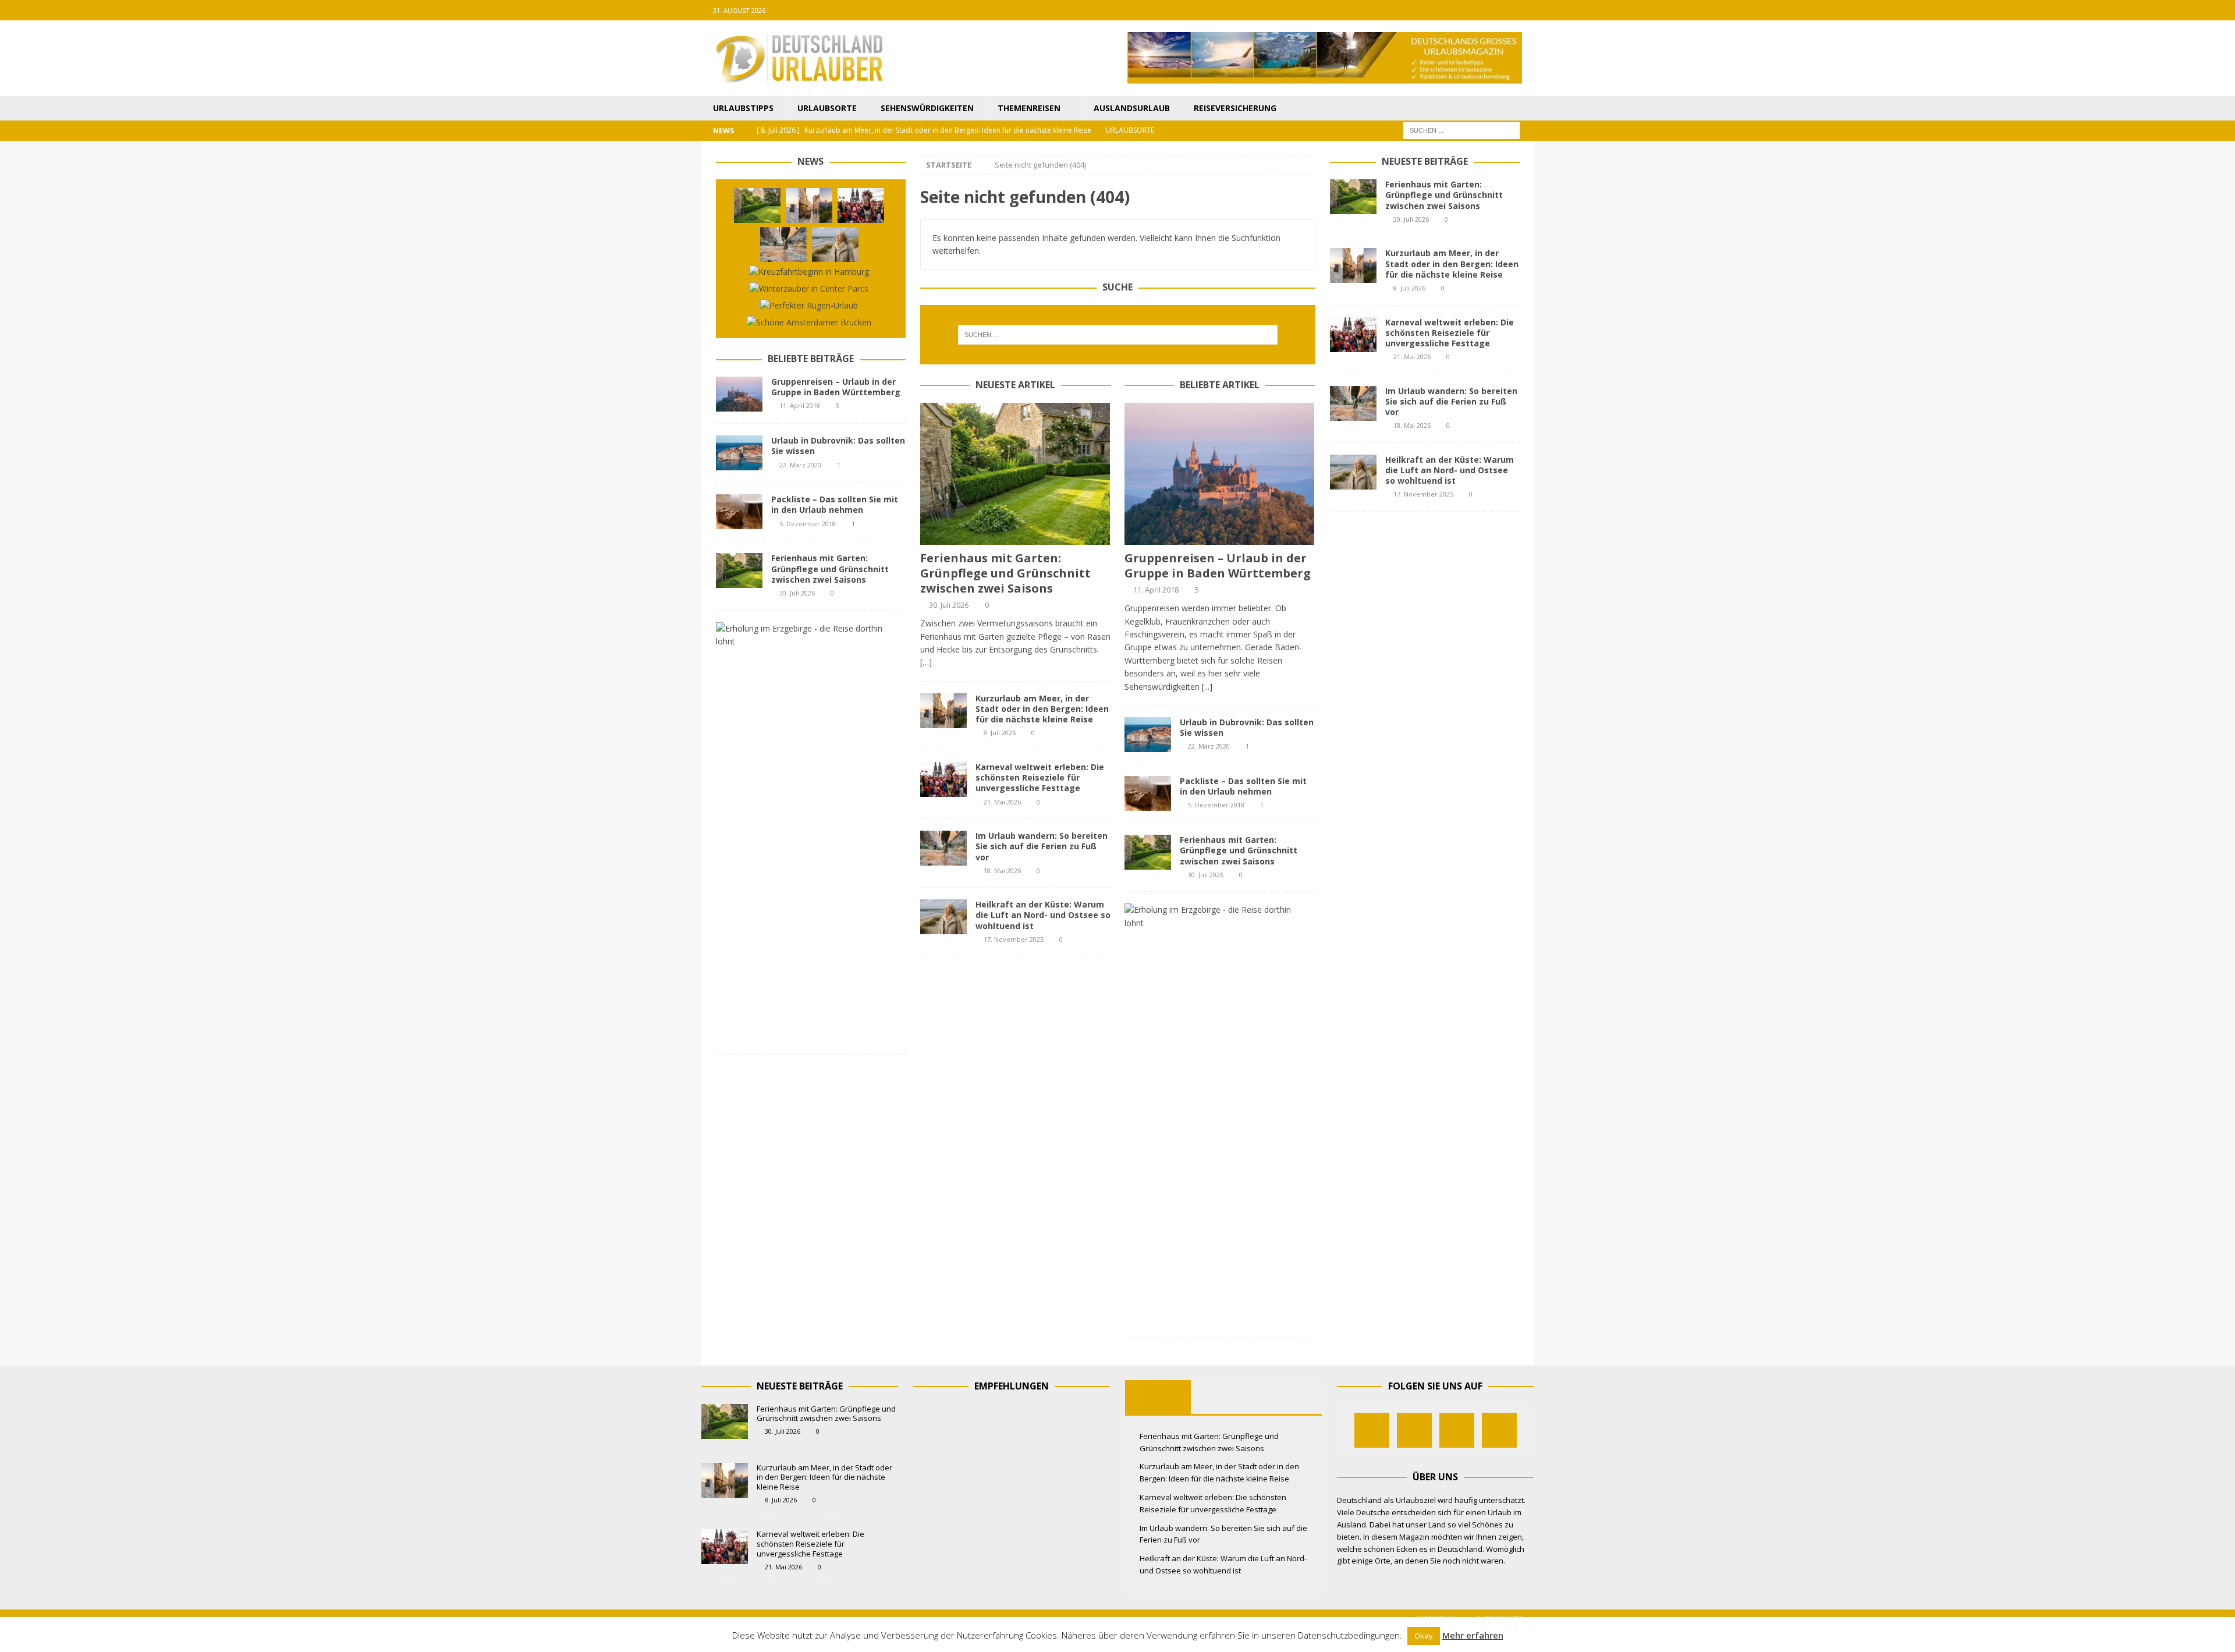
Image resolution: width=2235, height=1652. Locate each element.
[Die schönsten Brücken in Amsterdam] (809, 322)
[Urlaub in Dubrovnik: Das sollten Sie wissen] (1148, 735)
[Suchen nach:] (1461, 130)
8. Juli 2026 (1000, 733)
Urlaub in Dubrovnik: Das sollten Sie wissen (1247, 727)
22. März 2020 (1209, 746)
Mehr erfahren (1473, 1635)
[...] (1207, 687)
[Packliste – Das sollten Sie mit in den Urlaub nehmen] (1148, 793)
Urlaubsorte (827, 108)
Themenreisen (1029, 108)
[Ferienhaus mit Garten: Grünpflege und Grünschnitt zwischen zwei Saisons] (1015, 474)
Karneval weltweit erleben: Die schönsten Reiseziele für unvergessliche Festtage (1040, 777)
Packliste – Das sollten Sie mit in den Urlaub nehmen (1243, 786)
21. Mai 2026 (1002, 802)
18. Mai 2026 (1002, 871)
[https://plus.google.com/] (1501, 10)
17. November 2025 (1014, 939)
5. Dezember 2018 (1216, 805)
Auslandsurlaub (1132, 108)
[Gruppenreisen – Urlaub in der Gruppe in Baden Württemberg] (1220, 474)
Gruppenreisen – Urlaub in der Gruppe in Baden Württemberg (1218, 566)
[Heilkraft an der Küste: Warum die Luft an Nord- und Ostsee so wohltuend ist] (943, 917)
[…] (926, 662)
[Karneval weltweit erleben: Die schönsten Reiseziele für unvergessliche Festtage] (943, 779)
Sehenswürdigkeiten (927, 108)
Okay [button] (1424, 1636)
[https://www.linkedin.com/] (1524, 10)
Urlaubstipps (743, 108)
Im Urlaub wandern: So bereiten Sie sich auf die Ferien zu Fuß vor (1042, 846)
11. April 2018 (1156, 590)
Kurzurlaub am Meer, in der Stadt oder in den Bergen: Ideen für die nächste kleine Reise (1042, 709)
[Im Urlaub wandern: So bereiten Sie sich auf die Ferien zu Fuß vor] (943, 848)
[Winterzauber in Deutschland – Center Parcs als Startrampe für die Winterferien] (809, 289)
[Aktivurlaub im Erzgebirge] (1215, 917)
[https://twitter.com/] (1479, 10)
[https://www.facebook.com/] (1456, 10)
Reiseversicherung (1235, 108)
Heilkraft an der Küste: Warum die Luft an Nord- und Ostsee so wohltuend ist (1043, 915)
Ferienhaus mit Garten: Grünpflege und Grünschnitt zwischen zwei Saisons (1005, 573)
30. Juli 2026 (949, 605)
